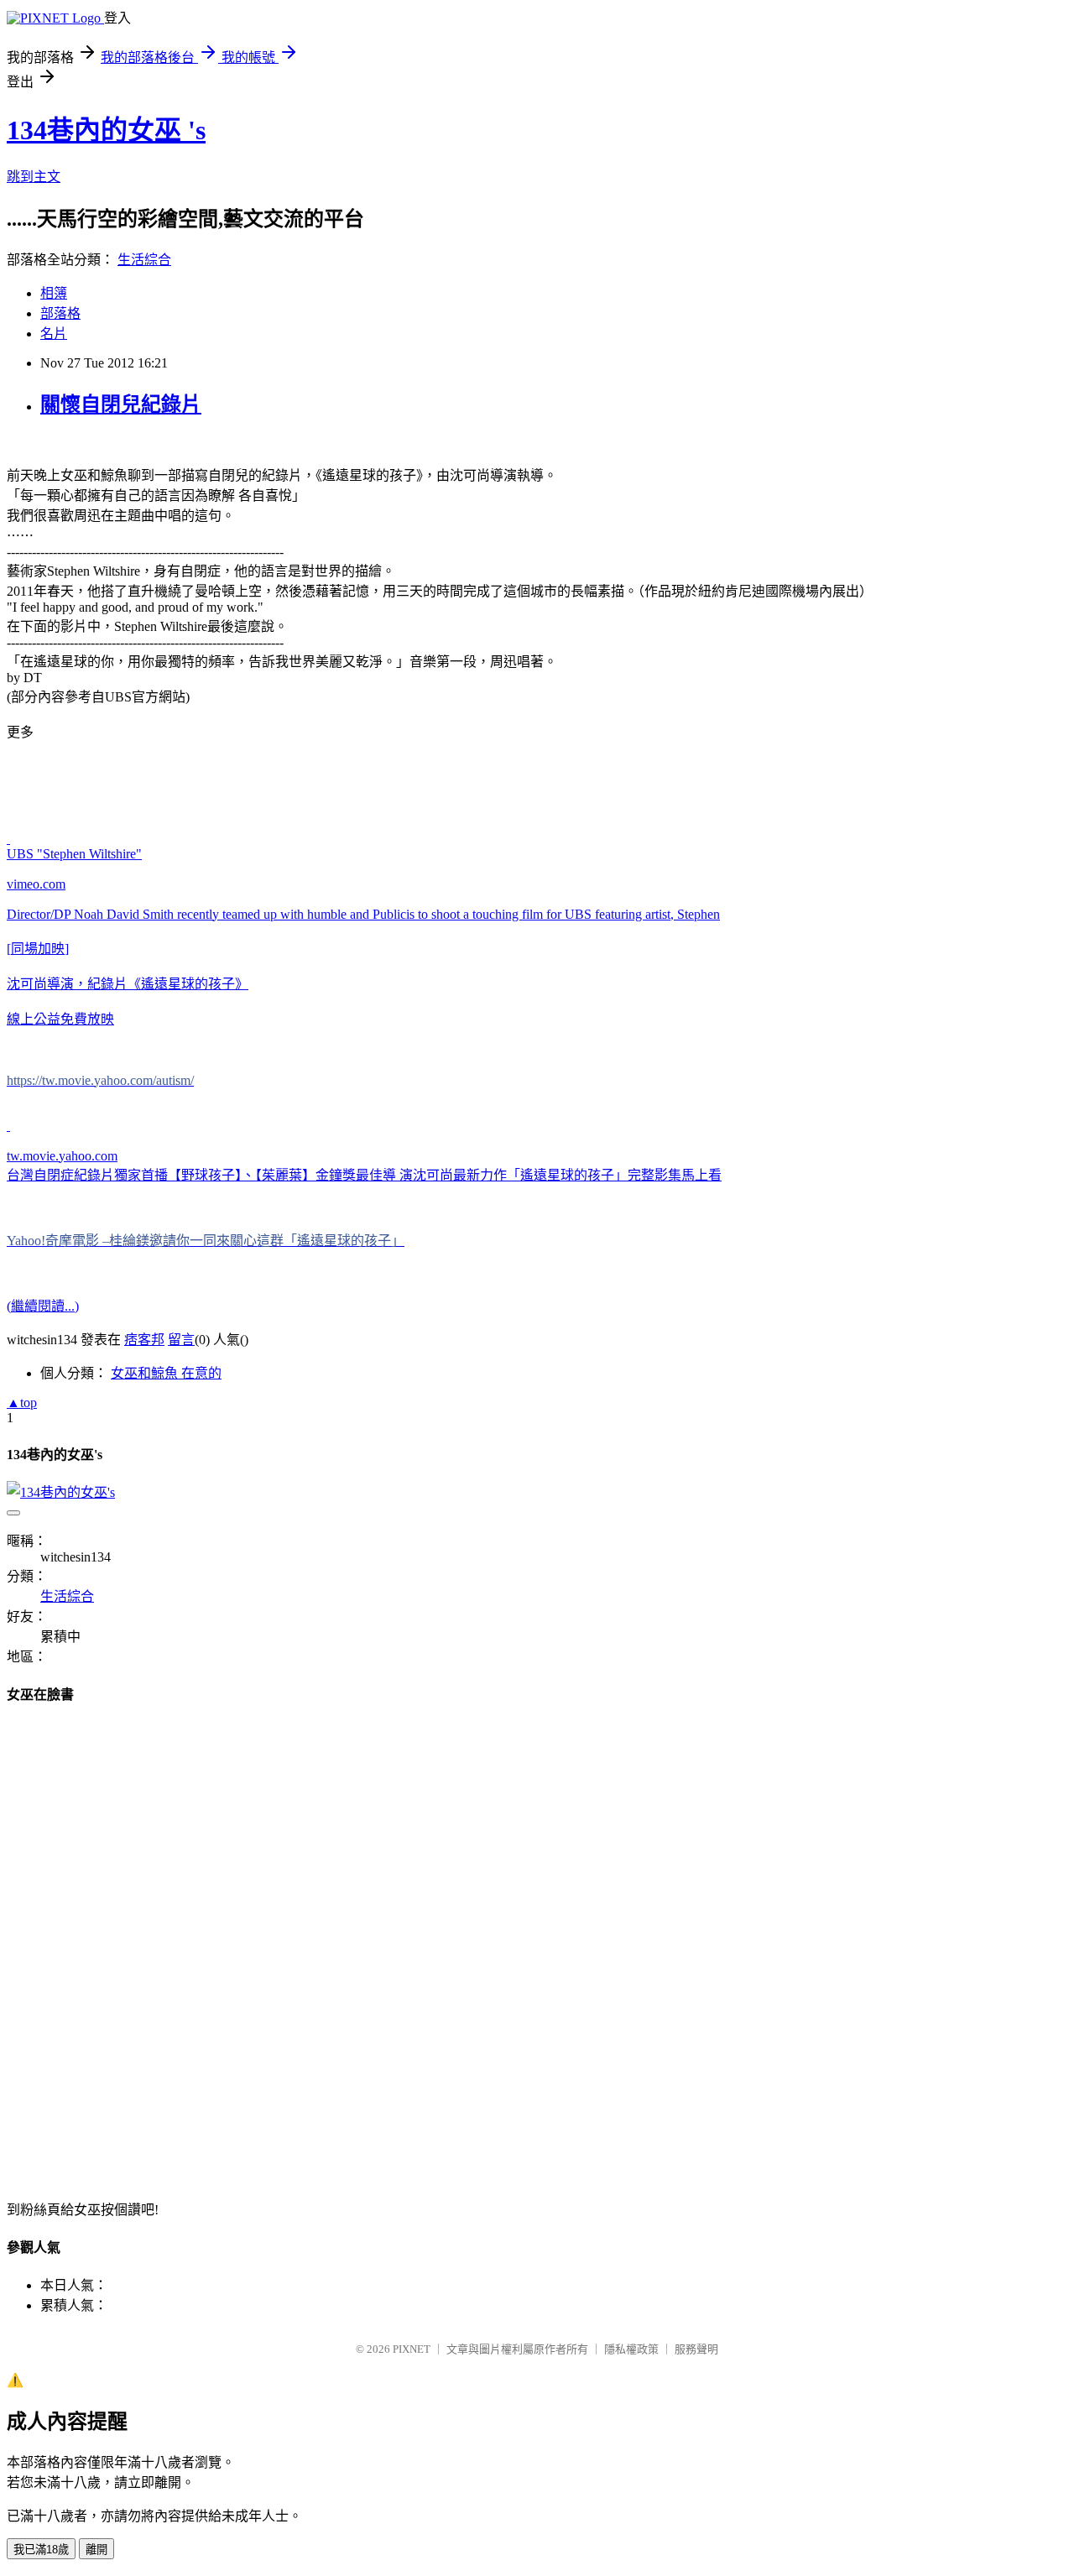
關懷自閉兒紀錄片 (121, 404)
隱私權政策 (631, 2349)
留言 (181, 1340)
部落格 (60, 313)
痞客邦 (144, 1340)
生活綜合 (144, 260)
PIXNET (412, 2349)
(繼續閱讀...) (43, 1306)
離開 (96, 2550)
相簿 (54, 293)
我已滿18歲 (41, 2550)
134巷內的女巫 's (106, 130)
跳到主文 (34, 177)
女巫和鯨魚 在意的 (166, 1373)
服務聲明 (696, 2349)
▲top (22, 1403)
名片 (54, 334)
